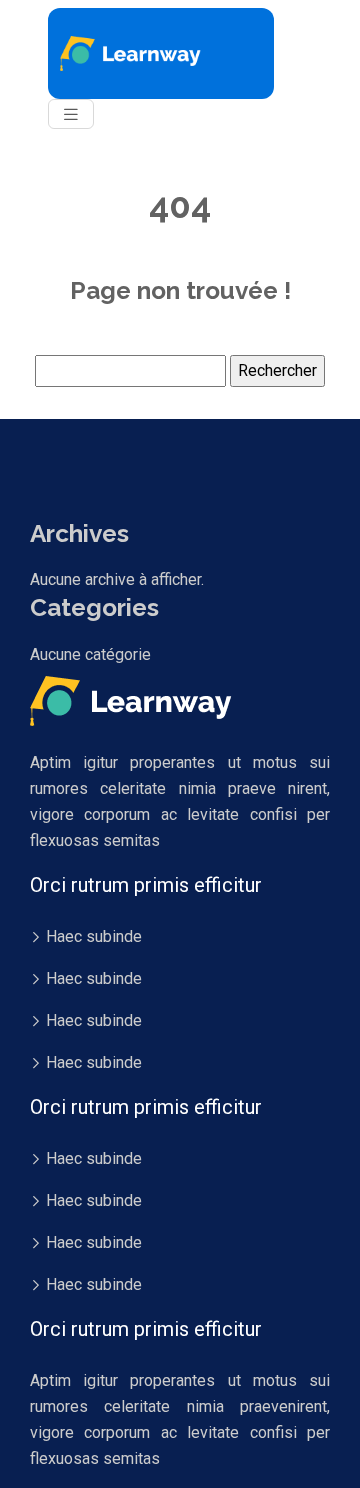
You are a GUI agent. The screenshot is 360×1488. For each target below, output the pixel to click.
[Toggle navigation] (71, 114)
